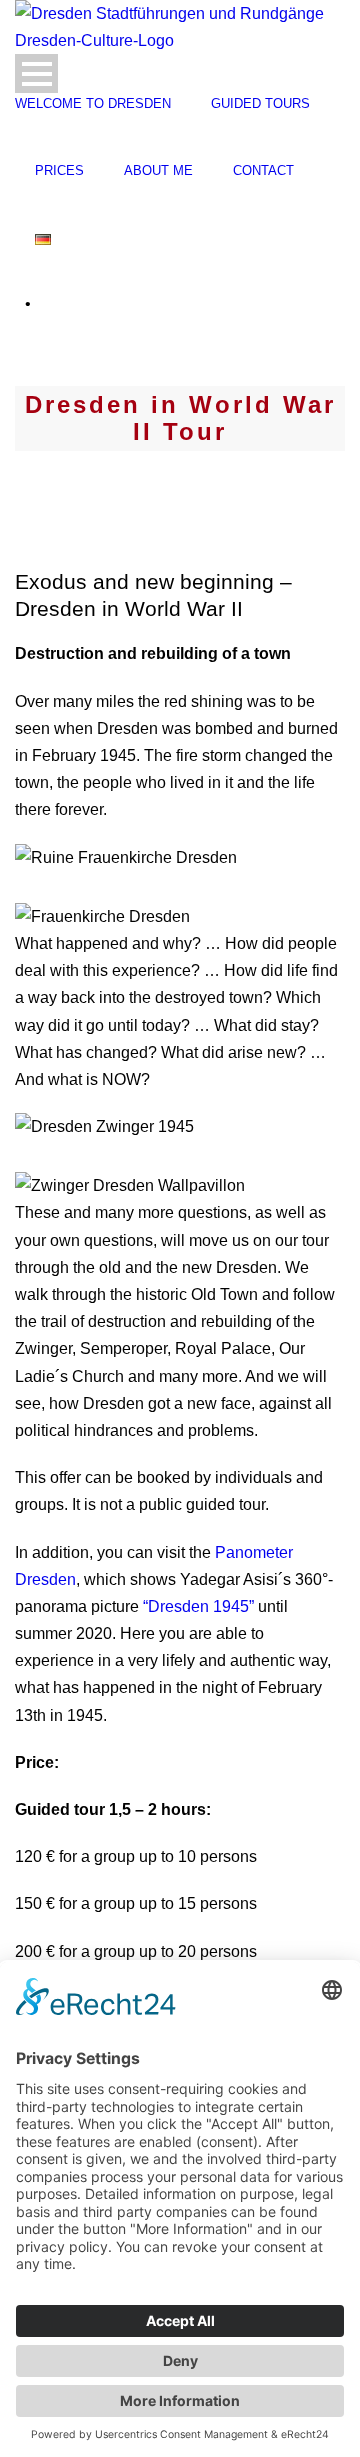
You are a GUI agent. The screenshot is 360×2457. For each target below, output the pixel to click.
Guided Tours (260, 103)
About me (158, 170)
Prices (59, 170)
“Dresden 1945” (198, 1606)
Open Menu (36, 73)
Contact (263, 170)
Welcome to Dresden (93, 103)
